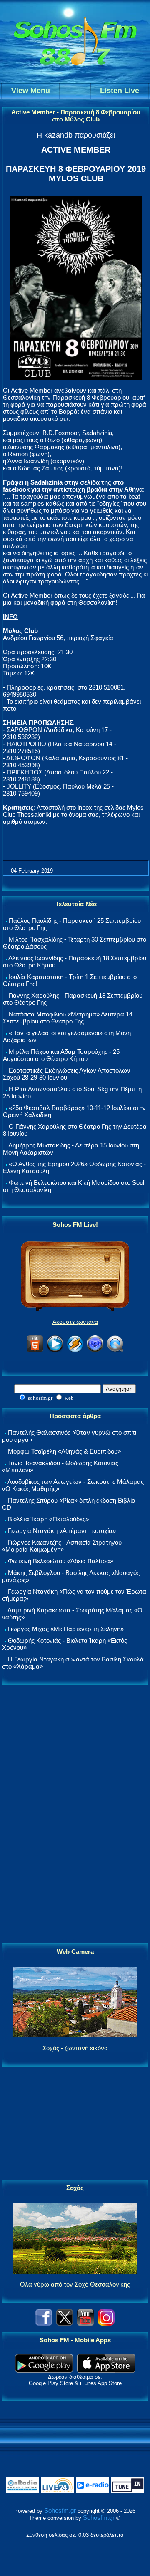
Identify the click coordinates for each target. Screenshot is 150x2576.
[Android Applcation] (44, 2370)
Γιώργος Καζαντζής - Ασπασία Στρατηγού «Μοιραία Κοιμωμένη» (62, 1546)
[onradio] (22, 2491)
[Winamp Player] (75, 1351)
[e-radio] (92, 2491)
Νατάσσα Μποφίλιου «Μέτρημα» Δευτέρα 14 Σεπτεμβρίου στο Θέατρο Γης (68, 1018)
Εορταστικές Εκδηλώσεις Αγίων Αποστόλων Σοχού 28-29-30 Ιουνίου (67, 1074)
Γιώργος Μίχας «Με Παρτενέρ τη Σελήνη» (66, 1629)
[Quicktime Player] (115, 1351)
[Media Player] (55, 1351)
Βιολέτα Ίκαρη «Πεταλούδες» (48, 1519)
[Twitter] (65, 2323)
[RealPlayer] (95, 1351)
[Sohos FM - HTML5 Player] (35, 1351)
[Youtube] (85, 2323)
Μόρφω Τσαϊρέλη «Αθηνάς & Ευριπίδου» (64, 1451)
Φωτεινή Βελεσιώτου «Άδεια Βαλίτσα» (61, 1561)
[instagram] (106, 2323)
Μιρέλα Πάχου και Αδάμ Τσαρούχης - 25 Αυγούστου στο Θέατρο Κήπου (61, 1055)
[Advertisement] (75, 1815)
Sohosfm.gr (60, 2510)
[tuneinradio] (127, 2491)
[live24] (57, 2491)
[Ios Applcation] (106, 2370)
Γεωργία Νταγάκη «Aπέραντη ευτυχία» (62, 1531)
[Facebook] (44, 2323)
